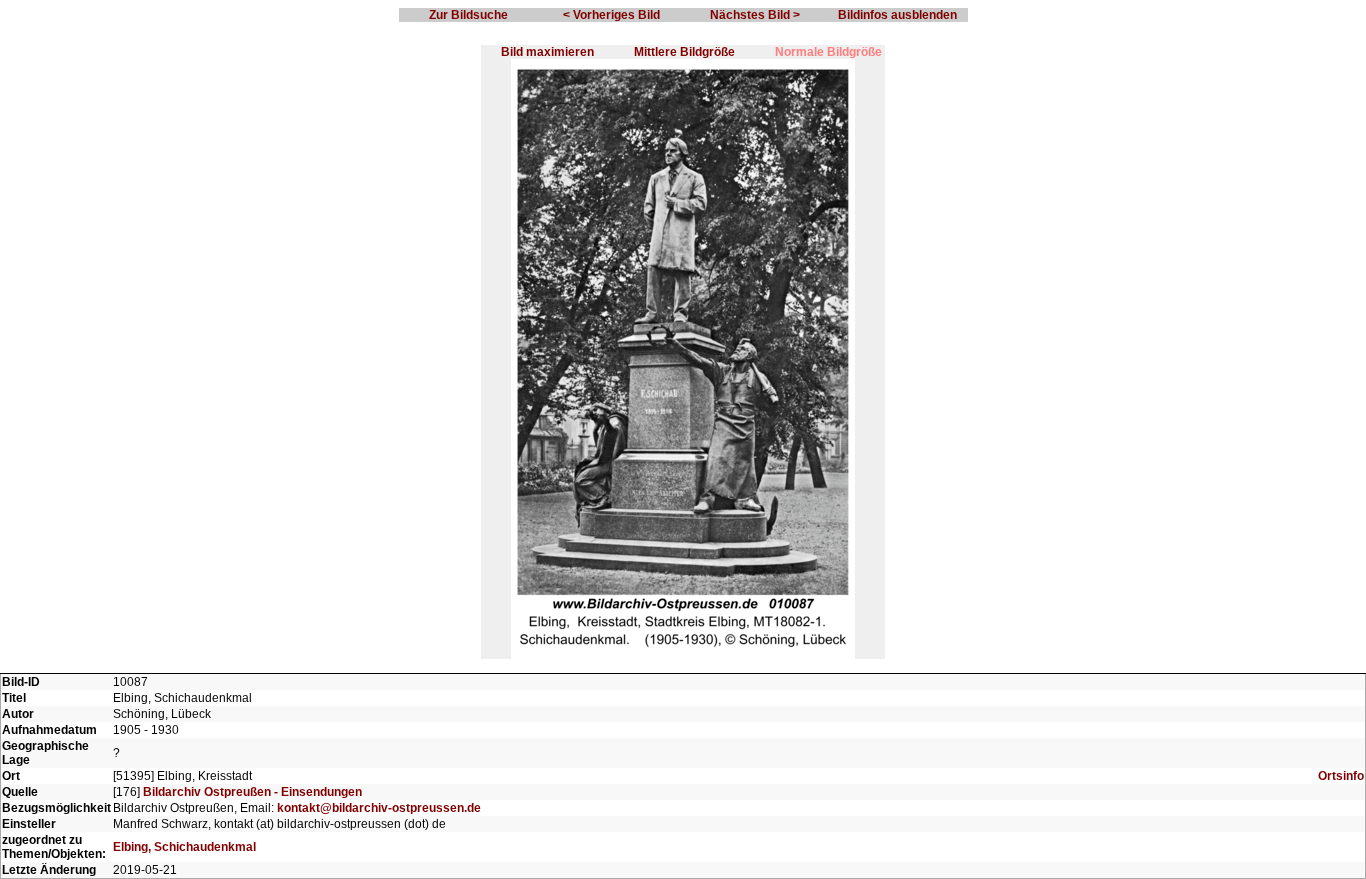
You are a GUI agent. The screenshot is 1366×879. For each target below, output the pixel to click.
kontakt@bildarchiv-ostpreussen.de (379, 808)
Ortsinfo (1341, 776)
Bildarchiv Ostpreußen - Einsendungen (252, 792)
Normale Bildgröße (828, 52)
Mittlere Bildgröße (684, 52)
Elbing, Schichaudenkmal (184, 847)
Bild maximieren (547, 52)
